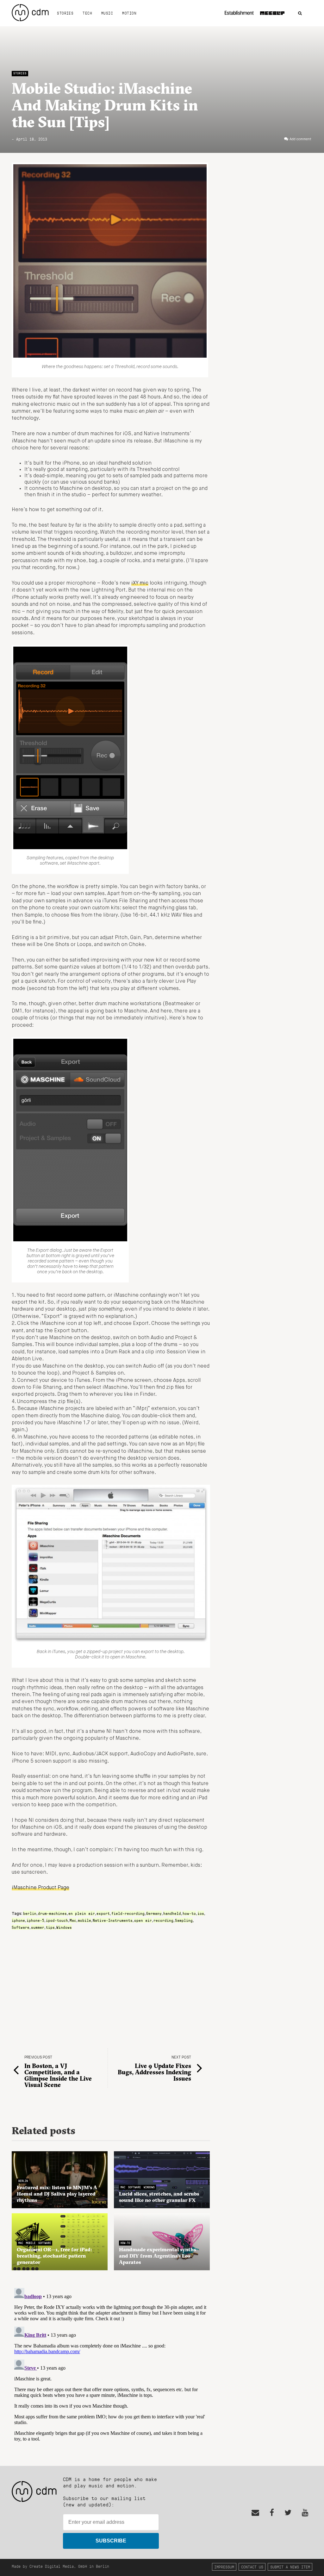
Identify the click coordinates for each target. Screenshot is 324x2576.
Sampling (184, 1920)
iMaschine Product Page (40, 1888)
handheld (172, 1913)
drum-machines (52, 1913)
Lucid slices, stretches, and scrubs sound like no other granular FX (159, 2197)
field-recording (128, 1913)
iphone (18, 1920)
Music (107, 13)
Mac (73, 1920)
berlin (30, 1913)
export (103, 1913)
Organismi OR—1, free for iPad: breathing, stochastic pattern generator (54, 2256)
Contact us (252, 2567)
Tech (87, 13)
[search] (300, 13)
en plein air (82, 1913)
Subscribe (111, 2541)
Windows (64, 1927)
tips (50, 1927)
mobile (84, 1920)
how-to (189, 1913)
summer (38, 1927)
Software (21, 1927)
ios (201, 1913)
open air (143, 1920)
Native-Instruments (113, 1920)
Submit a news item (290, 2567)
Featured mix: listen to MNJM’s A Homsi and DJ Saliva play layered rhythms (57, 2194)
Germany (154, 1913)
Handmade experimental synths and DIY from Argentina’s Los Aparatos (157, 2256)
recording (163, 1920)
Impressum (224, 2567)
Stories (65, 13)
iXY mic (140, 583)
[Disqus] (111, 2365)
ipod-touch (57, 1920)
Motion (129, 13)
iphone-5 (35, 1920)
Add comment (300, 139)
